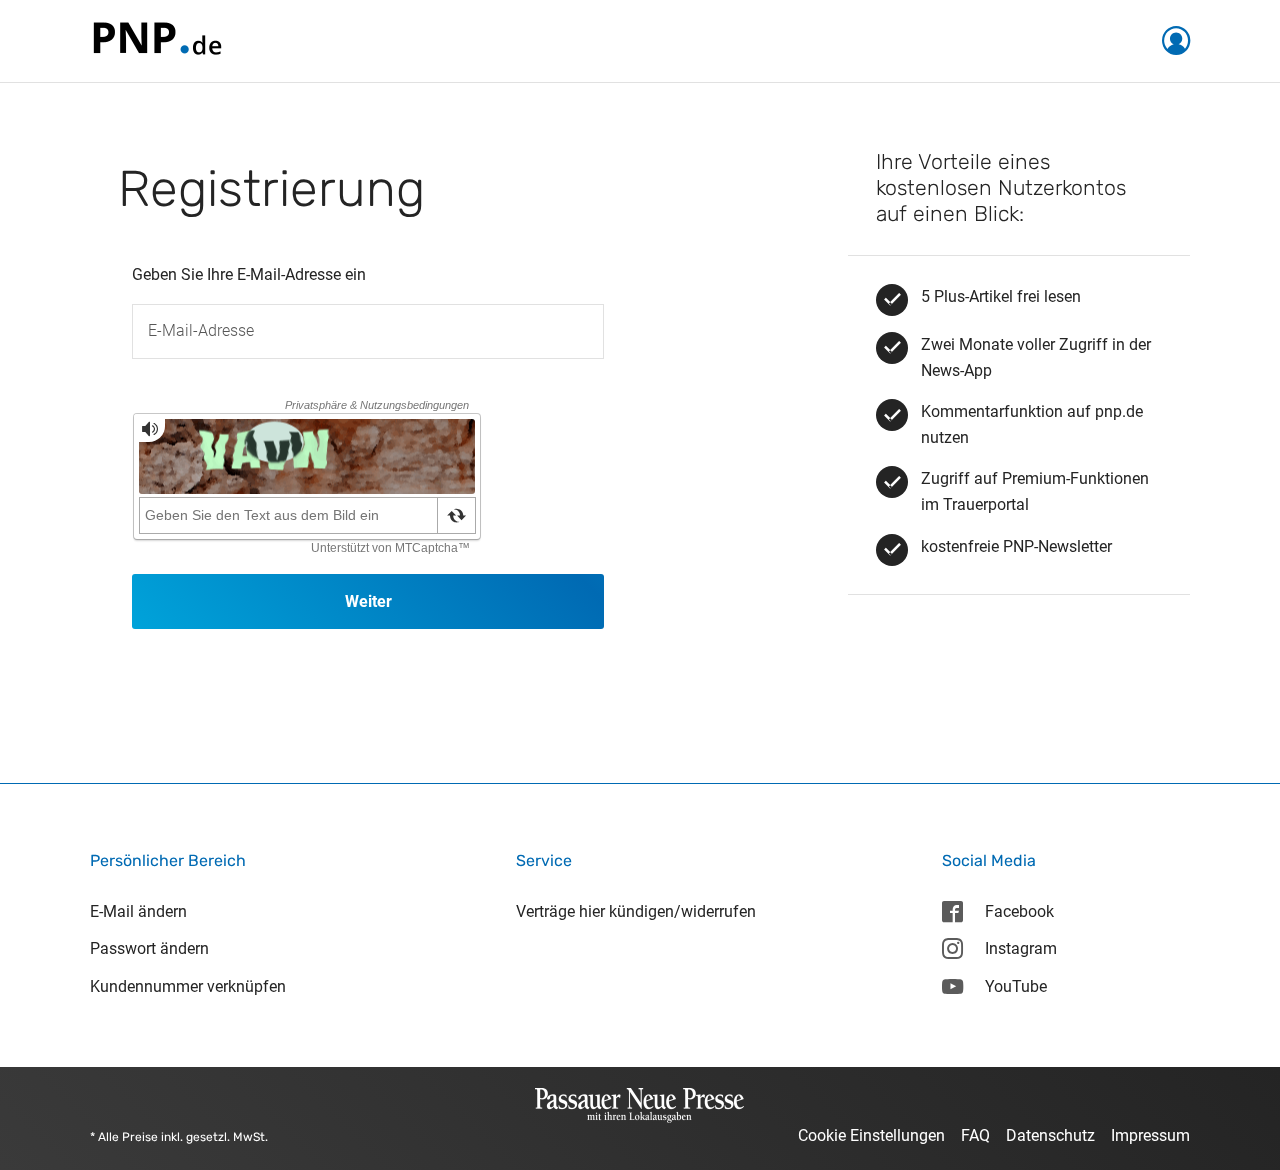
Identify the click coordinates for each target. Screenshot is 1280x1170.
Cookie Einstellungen (871, 1135)
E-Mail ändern (138, 911)
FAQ (975, 1135)
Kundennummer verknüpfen (188, 986)
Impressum (1150, 1135)
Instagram (1021, 948)
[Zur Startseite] (156, 39)
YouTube (1016, 986)
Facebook (1019, 911)
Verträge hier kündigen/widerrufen (636, 911)
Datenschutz (1050, 1135)
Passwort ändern (149, 948)
